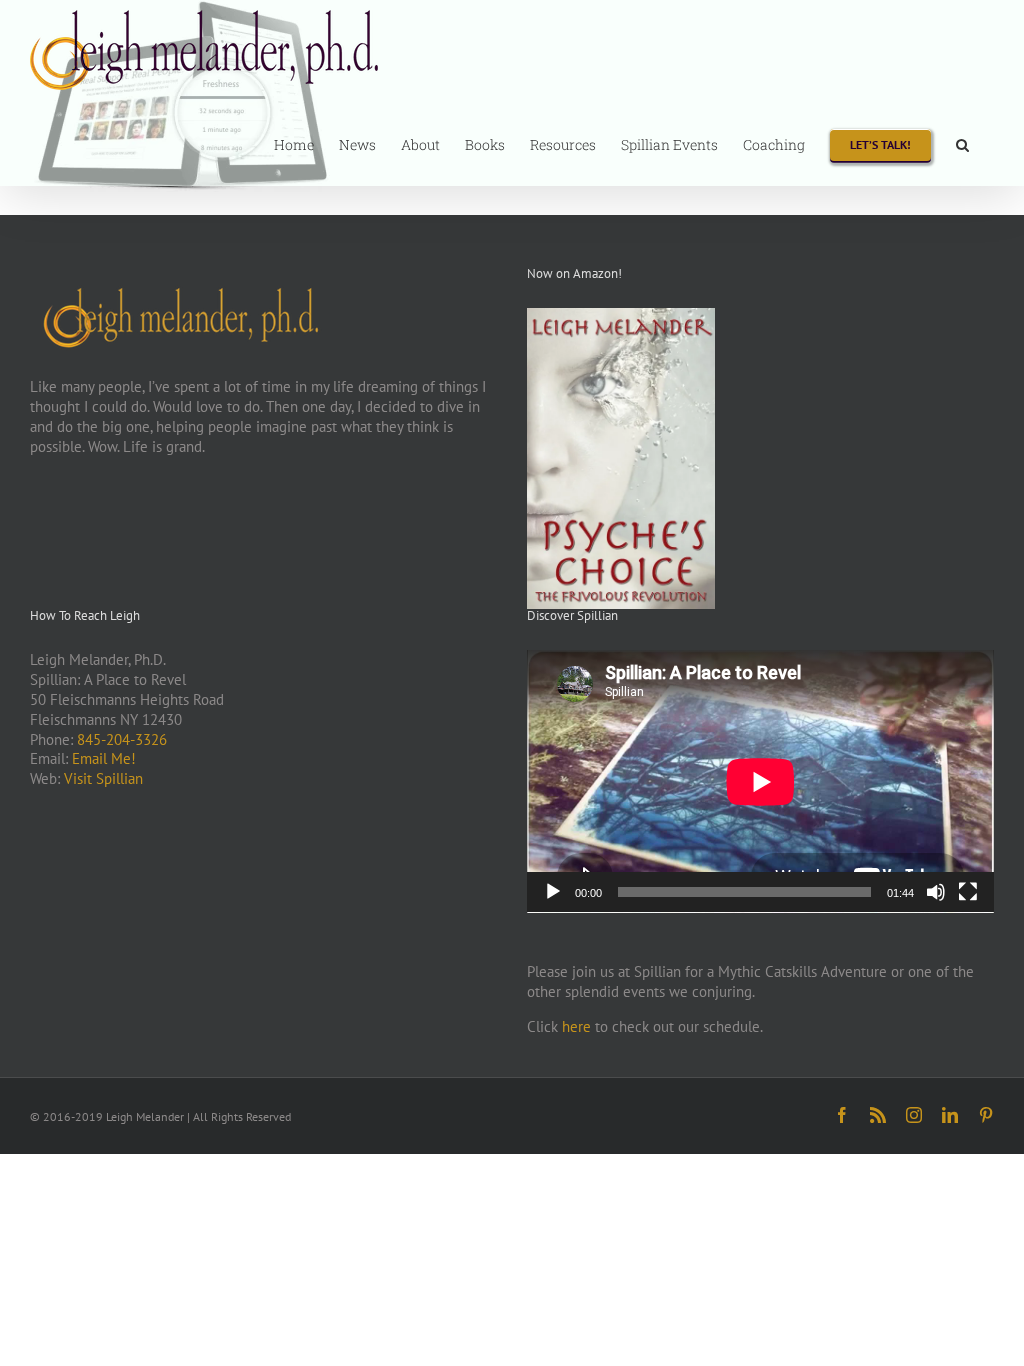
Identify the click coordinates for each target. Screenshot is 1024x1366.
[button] (962, 143)
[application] (760, 781)
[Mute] (936, 892)
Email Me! (104, 758)
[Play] (553, 892)
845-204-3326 (122, 739)
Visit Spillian (103, 778)
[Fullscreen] (968, 892)
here (576, 1026)
